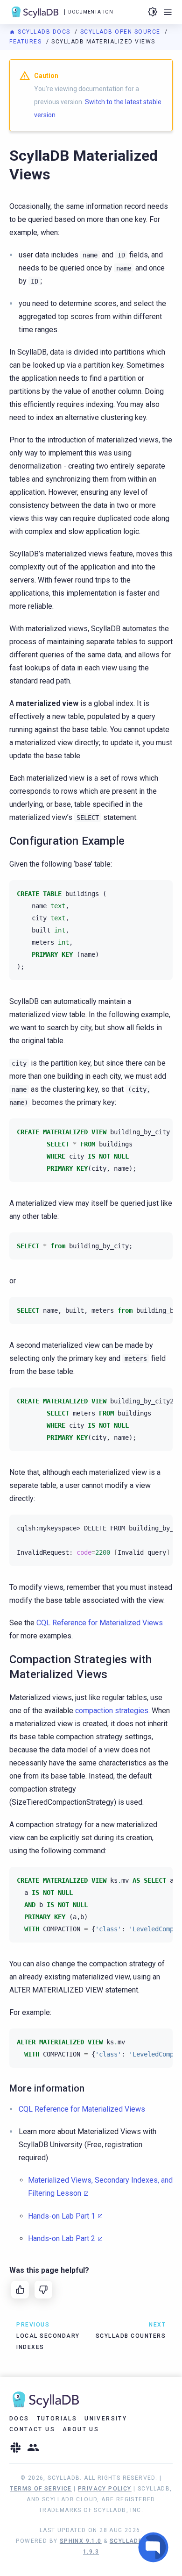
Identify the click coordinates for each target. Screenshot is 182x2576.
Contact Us (32, 2429)
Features (27, 42)
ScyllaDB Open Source (122, 32)
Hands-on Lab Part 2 (62, 2238)
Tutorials (57, 2419)
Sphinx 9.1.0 (81, 2541)
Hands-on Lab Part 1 (62, 2216)
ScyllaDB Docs (44, 32)
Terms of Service (41, 2489)
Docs (19, 2419)
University (106, 2419)
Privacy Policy (105, 2489)
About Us (81, 2429)
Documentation (91, 12)
